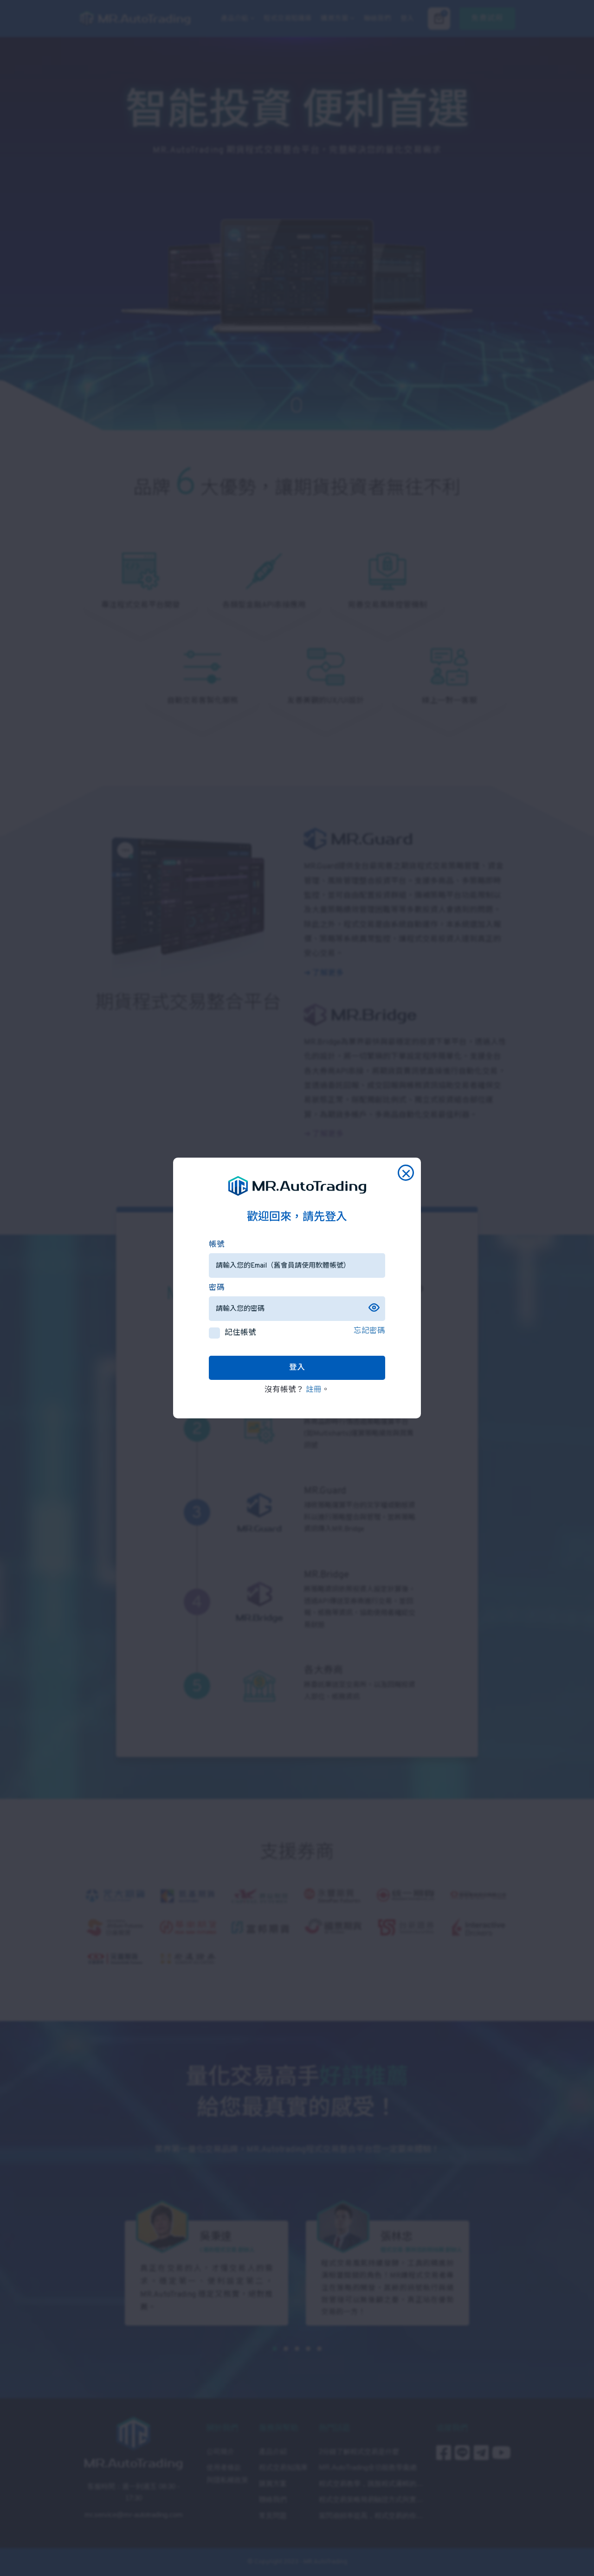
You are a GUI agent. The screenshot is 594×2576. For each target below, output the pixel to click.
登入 (297, 1368)
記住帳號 (240, 1333)
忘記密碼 (369, 1331)
